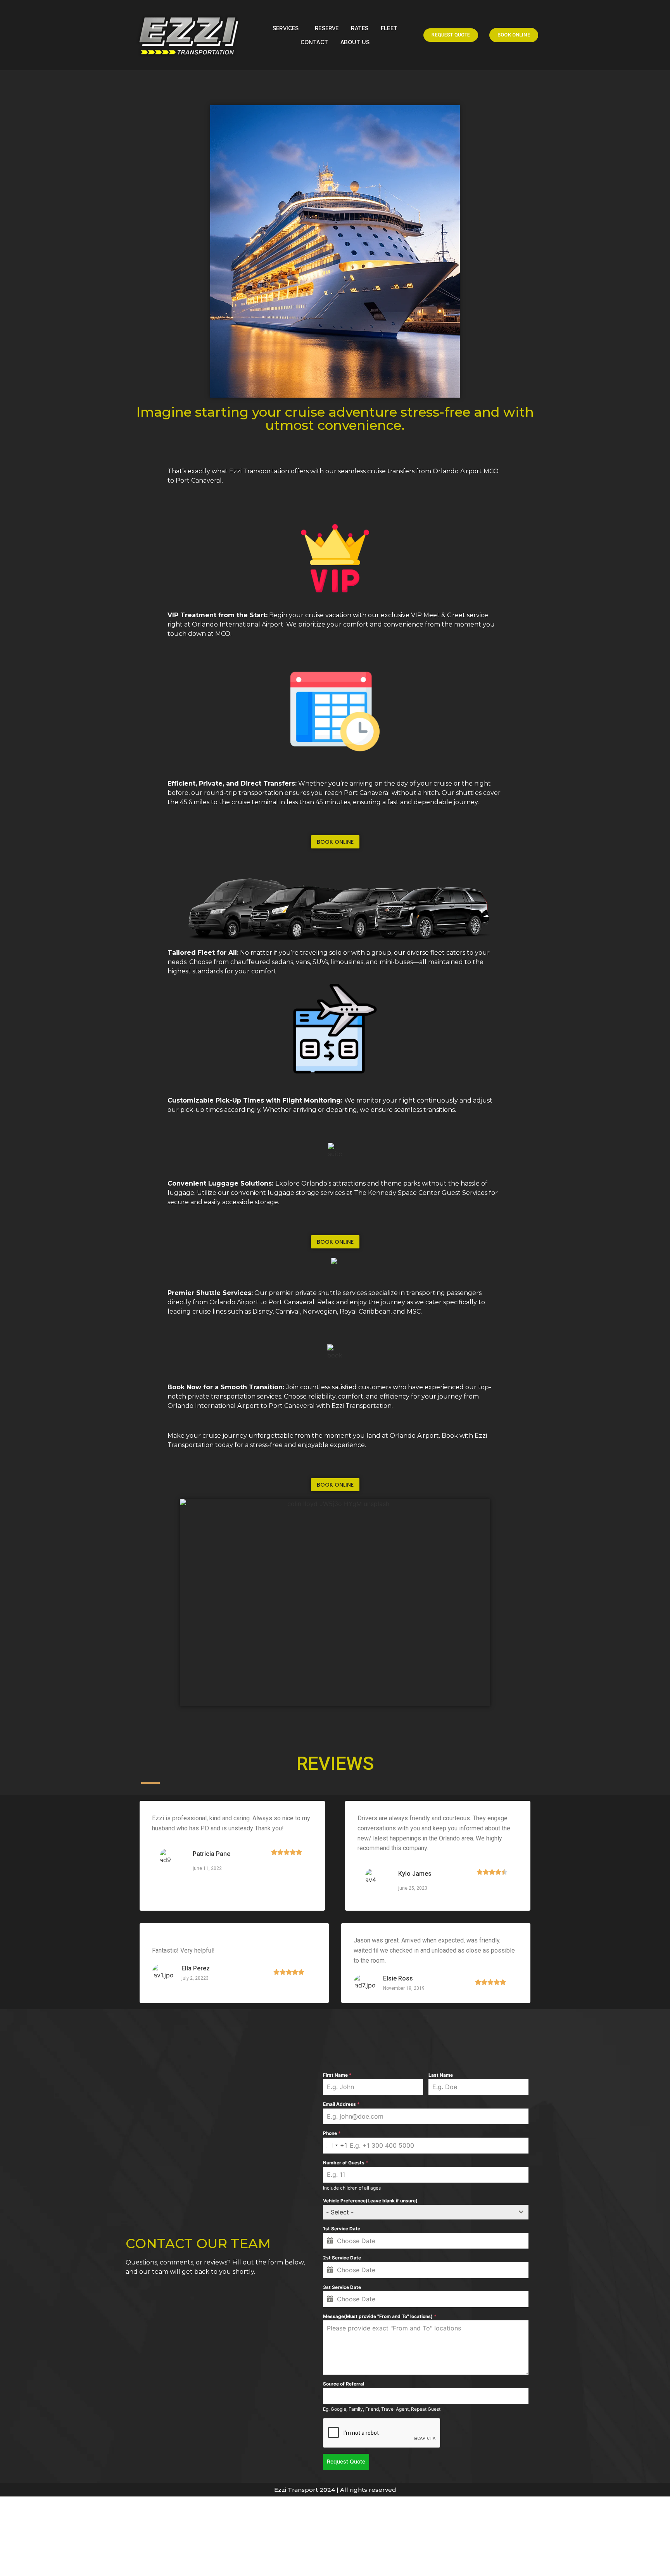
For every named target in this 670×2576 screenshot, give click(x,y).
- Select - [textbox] (340, 2212)
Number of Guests (346, 2163)
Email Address (341, 2104)
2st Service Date (342, 2258)
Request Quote (346, 2461)
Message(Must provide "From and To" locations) (380, 2316)
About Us (355, 42)
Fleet (389, 28)
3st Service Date (342, 2287)
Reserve (327, 28)
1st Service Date (342, 2229)
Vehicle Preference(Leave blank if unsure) (370, 2201)
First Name (337, 2075)
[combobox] (335, 2146)
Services (286, 28)
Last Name (441, 2075)
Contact (314, 42)
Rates (360, 28)
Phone (332, 2133)
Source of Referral (344, 2384)
